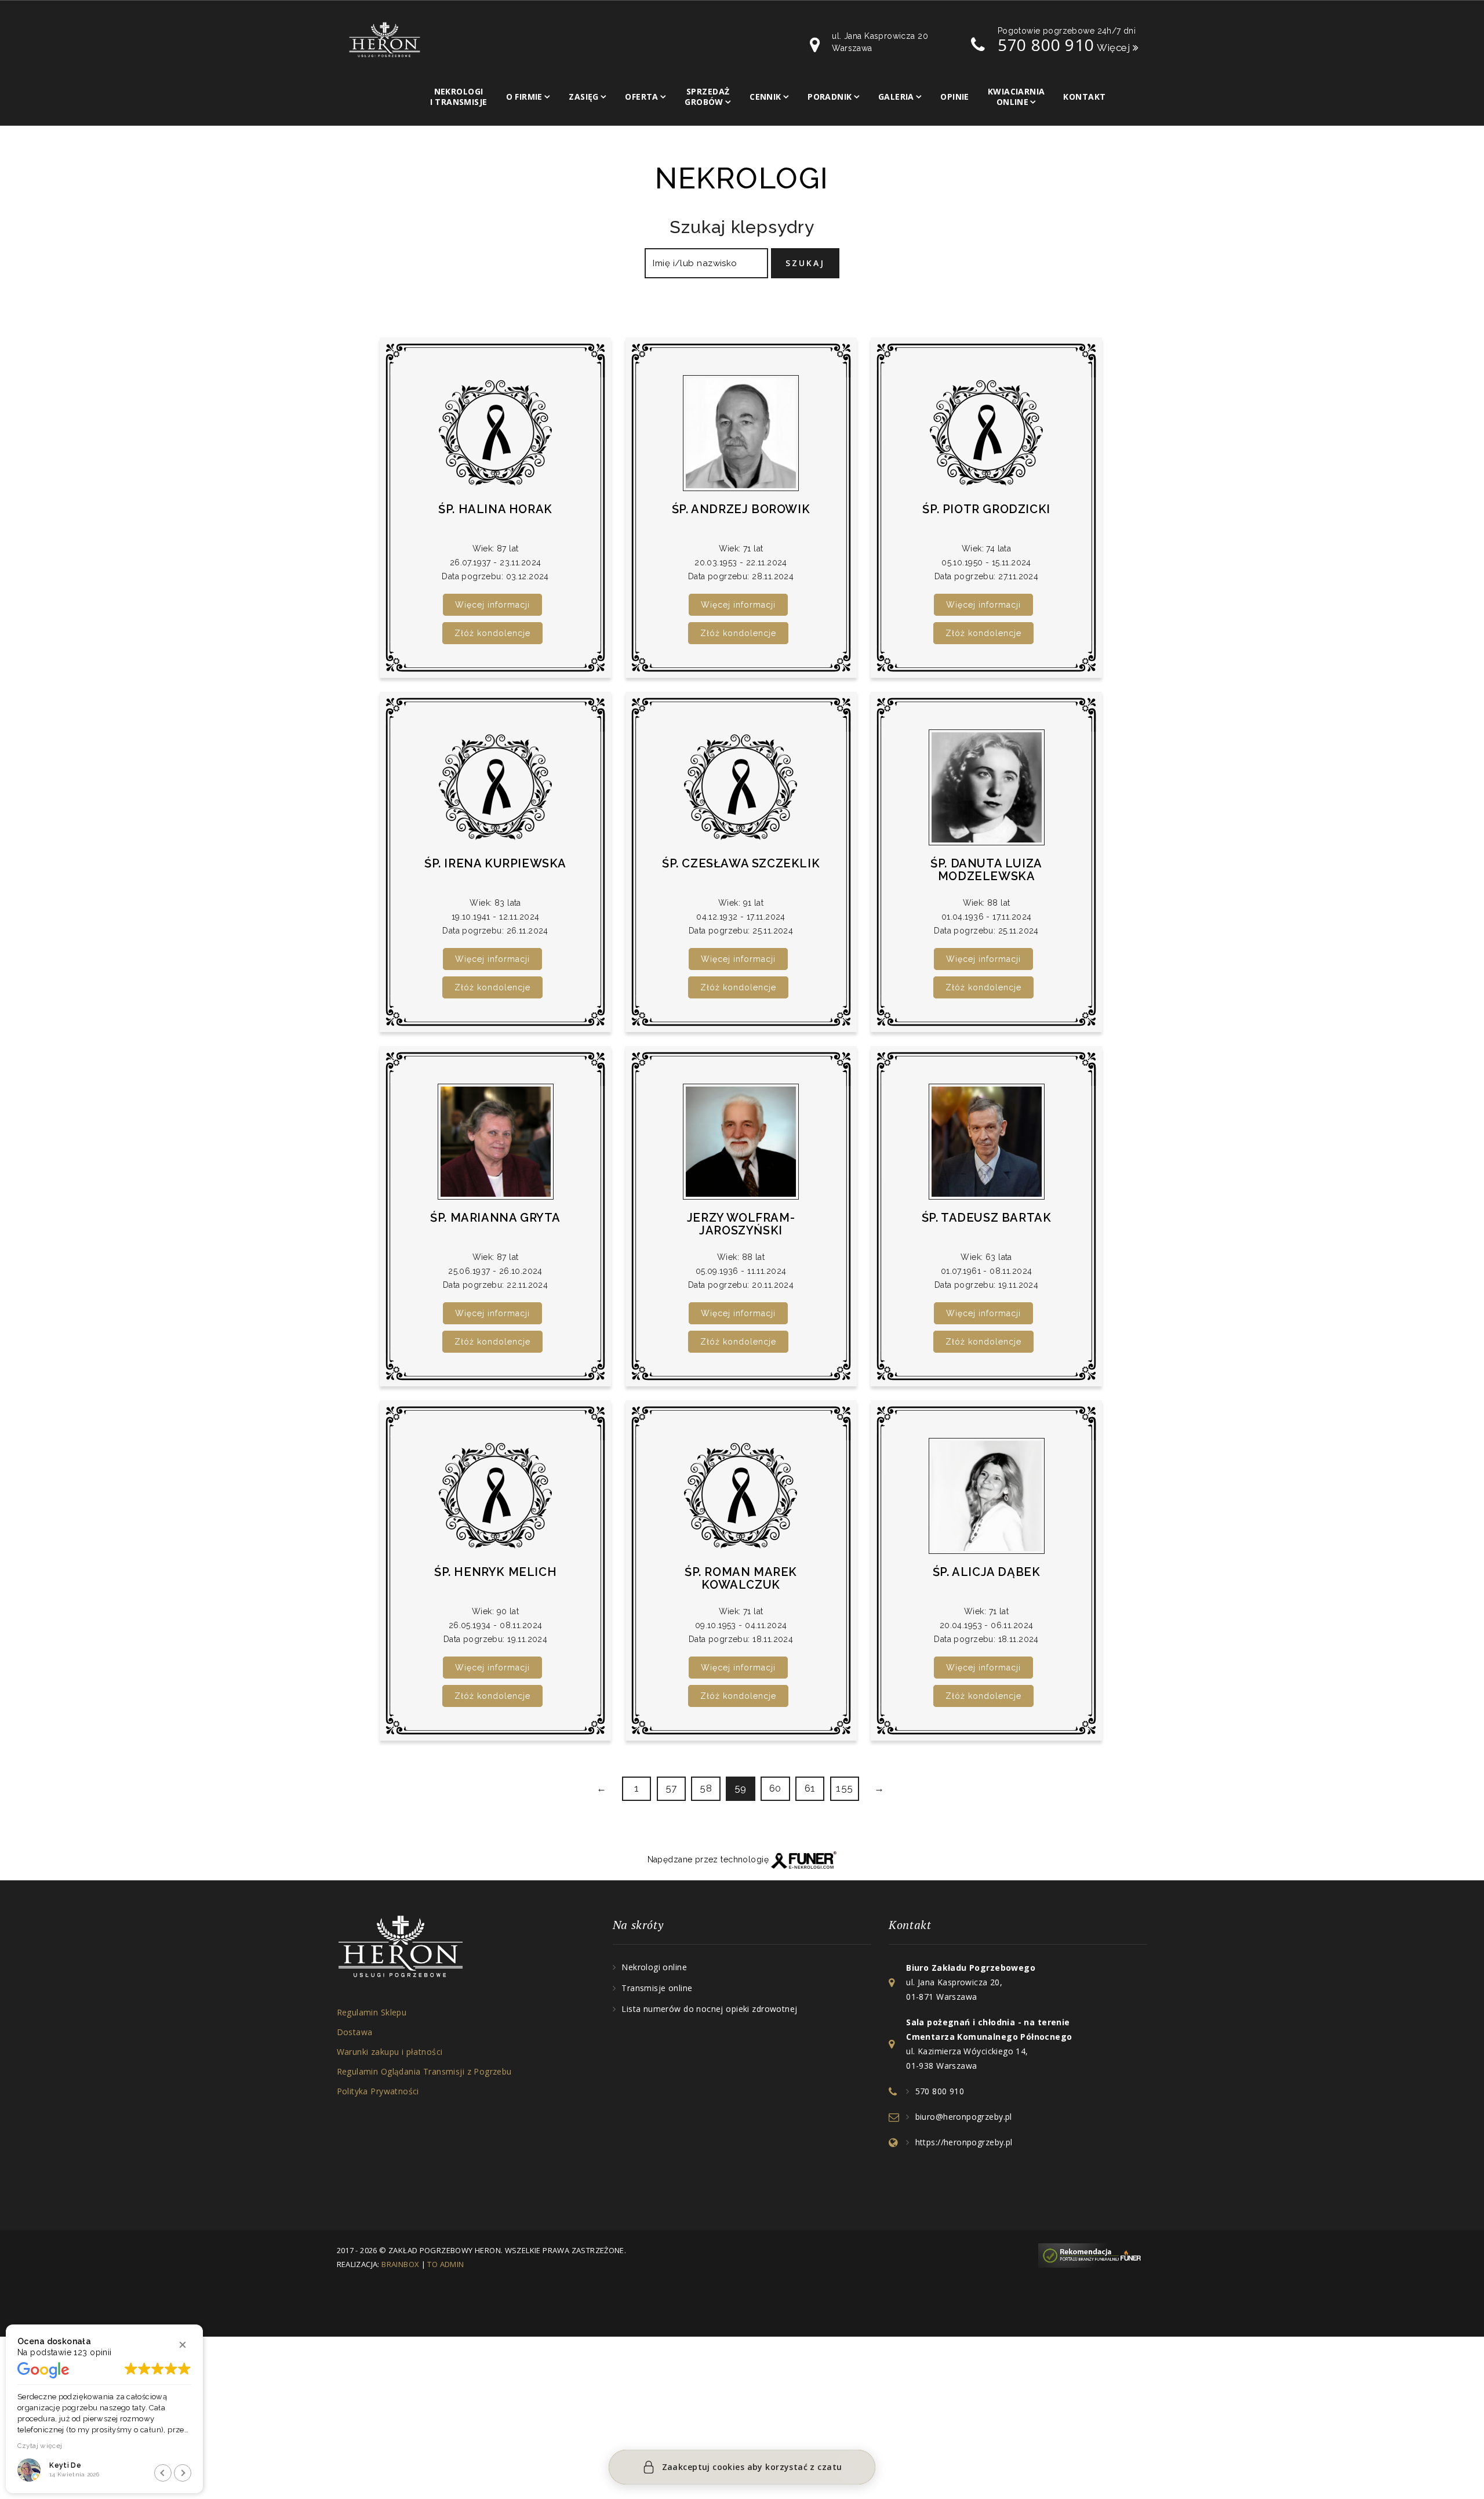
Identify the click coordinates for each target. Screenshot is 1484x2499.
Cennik (765, 97)
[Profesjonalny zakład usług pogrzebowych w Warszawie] (385, 39)
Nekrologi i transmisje (459, 97)
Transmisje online (657, 1988)
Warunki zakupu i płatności (390, 2052)
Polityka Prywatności (378, 2091)
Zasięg (584, 97)
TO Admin (445, 2264)
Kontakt (1084, 97)
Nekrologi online (654, 1967)
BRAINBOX (400, 2264)
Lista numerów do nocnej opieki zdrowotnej (709, 2009)
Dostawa (355, 2032)
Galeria (896, 97)
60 (775, 1788)
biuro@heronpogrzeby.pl (964, 2117)
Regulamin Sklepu (372, 2012)
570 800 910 (1046, 45)
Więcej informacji (492, 605)
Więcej (1115, 48)
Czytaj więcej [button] (40, 2446)
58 (706, 1788)
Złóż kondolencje (492, 633)
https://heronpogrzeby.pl (964, 2142)
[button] (183, 2345)
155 (845, 1788)
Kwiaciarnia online (1016, 97)
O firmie (524, 97)
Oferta (642, 97)
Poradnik (830, 97)
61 (810, 1788)
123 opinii (92, 2352)
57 (671, 1788)
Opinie (955, 97)
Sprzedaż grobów (707, 97)
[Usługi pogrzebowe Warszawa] (1093, 2255)
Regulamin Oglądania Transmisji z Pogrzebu (424, 2071)
